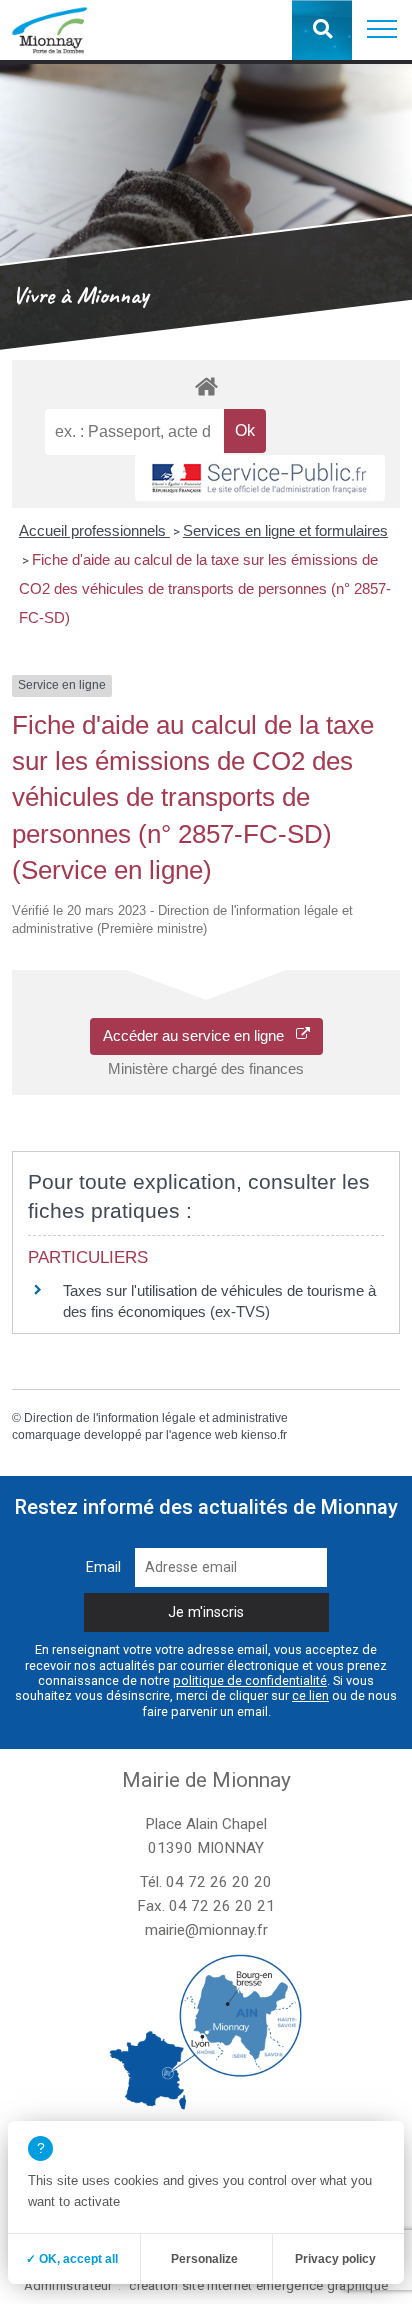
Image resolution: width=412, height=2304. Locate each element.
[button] (382, 30)
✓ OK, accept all (72, 2259)
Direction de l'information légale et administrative (156, 1418)
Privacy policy (335, 2259)
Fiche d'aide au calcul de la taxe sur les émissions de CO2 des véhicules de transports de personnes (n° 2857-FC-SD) (205, 588)
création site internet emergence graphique (258, 2285)
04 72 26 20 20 (219, 1882)
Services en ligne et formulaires (285, 530)
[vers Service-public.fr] (260, 478)
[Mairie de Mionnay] (49, 30)
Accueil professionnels (94, 530)
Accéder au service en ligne (199, 1035)
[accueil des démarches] (205, 385)
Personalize (204, 2259)
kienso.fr (264, 1435)
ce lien (310, 1695)
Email (103, 1567)
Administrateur (68, 2285)
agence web (204, 1435)
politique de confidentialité (250, 1680)
